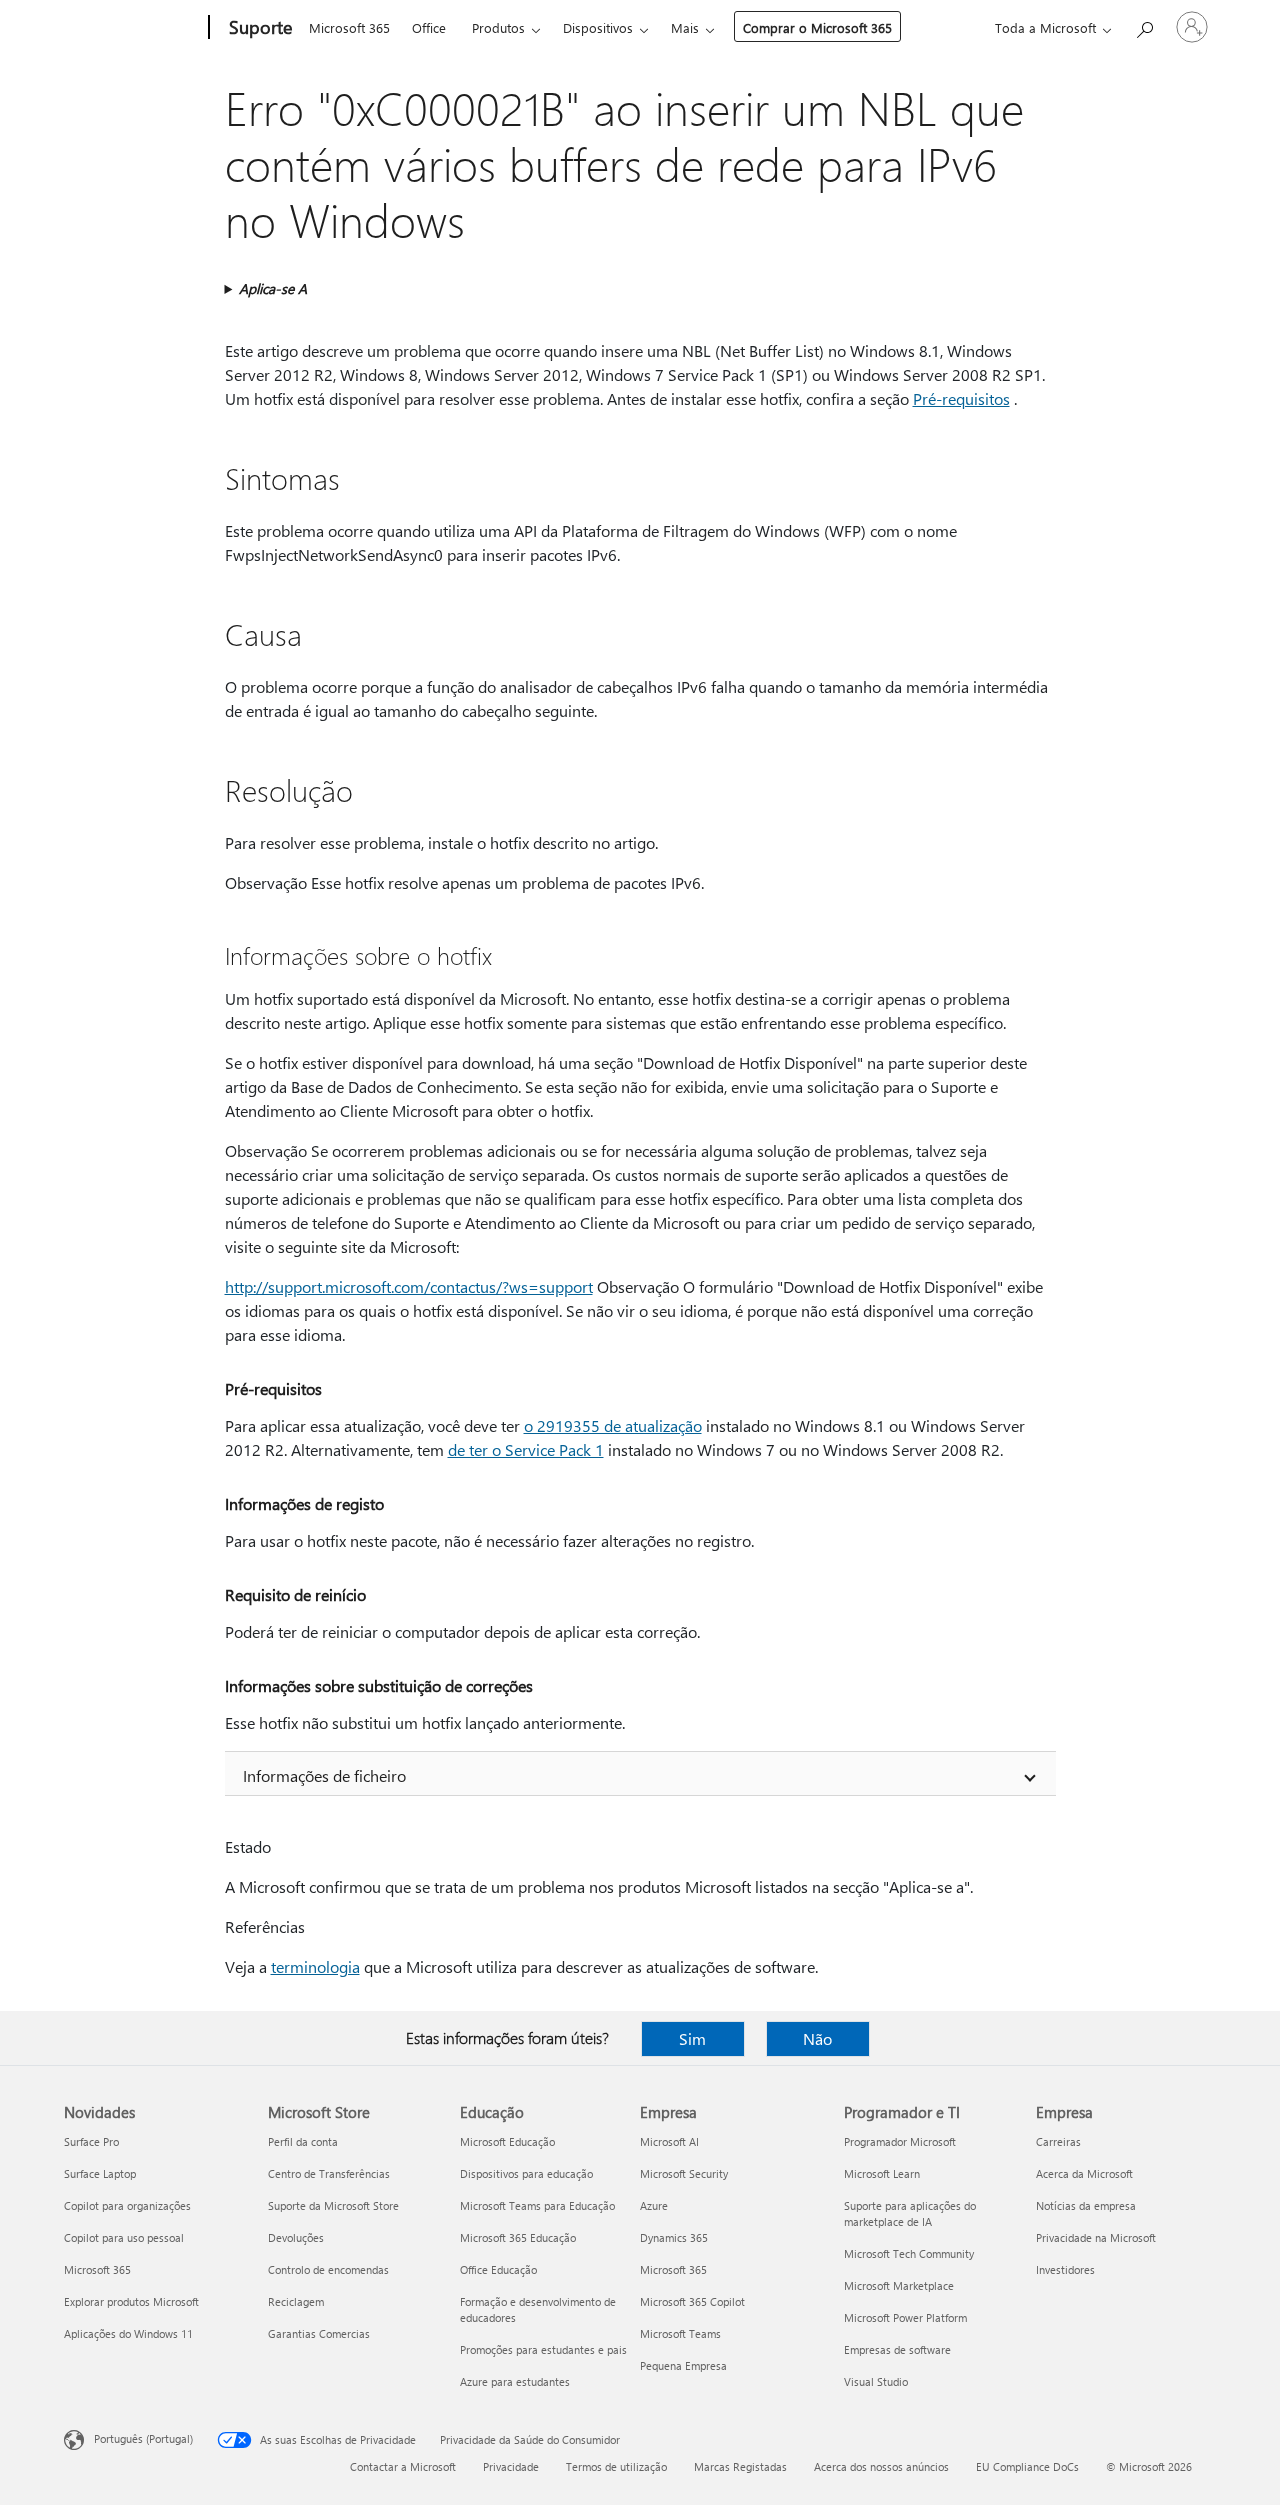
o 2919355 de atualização (613, 1425)
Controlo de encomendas (328, 2269)
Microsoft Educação (507, 2141)
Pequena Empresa (683, 2365)
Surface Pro (91, 2141)
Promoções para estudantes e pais (543, 2349)
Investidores (1065, 2269)
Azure (654, 2205)
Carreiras (1058, 2141)
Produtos (498, 27)
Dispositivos (598, 27)
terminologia (315, 1966)
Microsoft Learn (882, 2173)
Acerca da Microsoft (1084, 2173)
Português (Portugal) (143, 2438)
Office (429, 27)
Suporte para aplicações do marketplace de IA (910, 2213)
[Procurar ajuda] (1144, 25)
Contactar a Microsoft (403, 2466)
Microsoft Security (684, 2173)
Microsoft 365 (349, 27)
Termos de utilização (616, 2466)
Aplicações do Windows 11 (128, 2333)
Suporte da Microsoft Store (333, 2205)
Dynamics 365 (674, 2237)
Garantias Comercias (319, 2333)
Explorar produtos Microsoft (131, 2301)
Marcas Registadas (740, 2466)
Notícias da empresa (1086, 2205)
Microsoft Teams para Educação (537, 2205)
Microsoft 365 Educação (518, 2237)
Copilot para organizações (127, 2205)
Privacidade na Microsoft (1096, 2237)
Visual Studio (876, 2381)
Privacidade (511, 2466)
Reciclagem (296, 2301)
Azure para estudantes (515, 2381)
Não (817, 2038)
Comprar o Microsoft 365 (817, 27)
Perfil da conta (303, 2141)
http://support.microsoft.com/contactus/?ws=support (409, 1286)
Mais (685, 27)
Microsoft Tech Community (909, 2253)
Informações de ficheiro (324, 1775)
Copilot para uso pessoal (124, 2237)
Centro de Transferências (329, 2173)
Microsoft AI (669, 2141)
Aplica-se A (273, 288)
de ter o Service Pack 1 (526, 1449)
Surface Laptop (100, 2173)
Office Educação (498, 2269)
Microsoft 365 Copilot (692, 2301)
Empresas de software (897, 2349)
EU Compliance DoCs (1027, 2466)
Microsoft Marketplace (899, 2285)
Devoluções (296, 2237)
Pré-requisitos (961, 398)
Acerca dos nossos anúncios (881, 2466)
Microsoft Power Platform (905, 2317)
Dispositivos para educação (526, 2173)
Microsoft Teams (680, 2333)
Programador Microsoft (900, 2141)
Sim (692, 2038)
